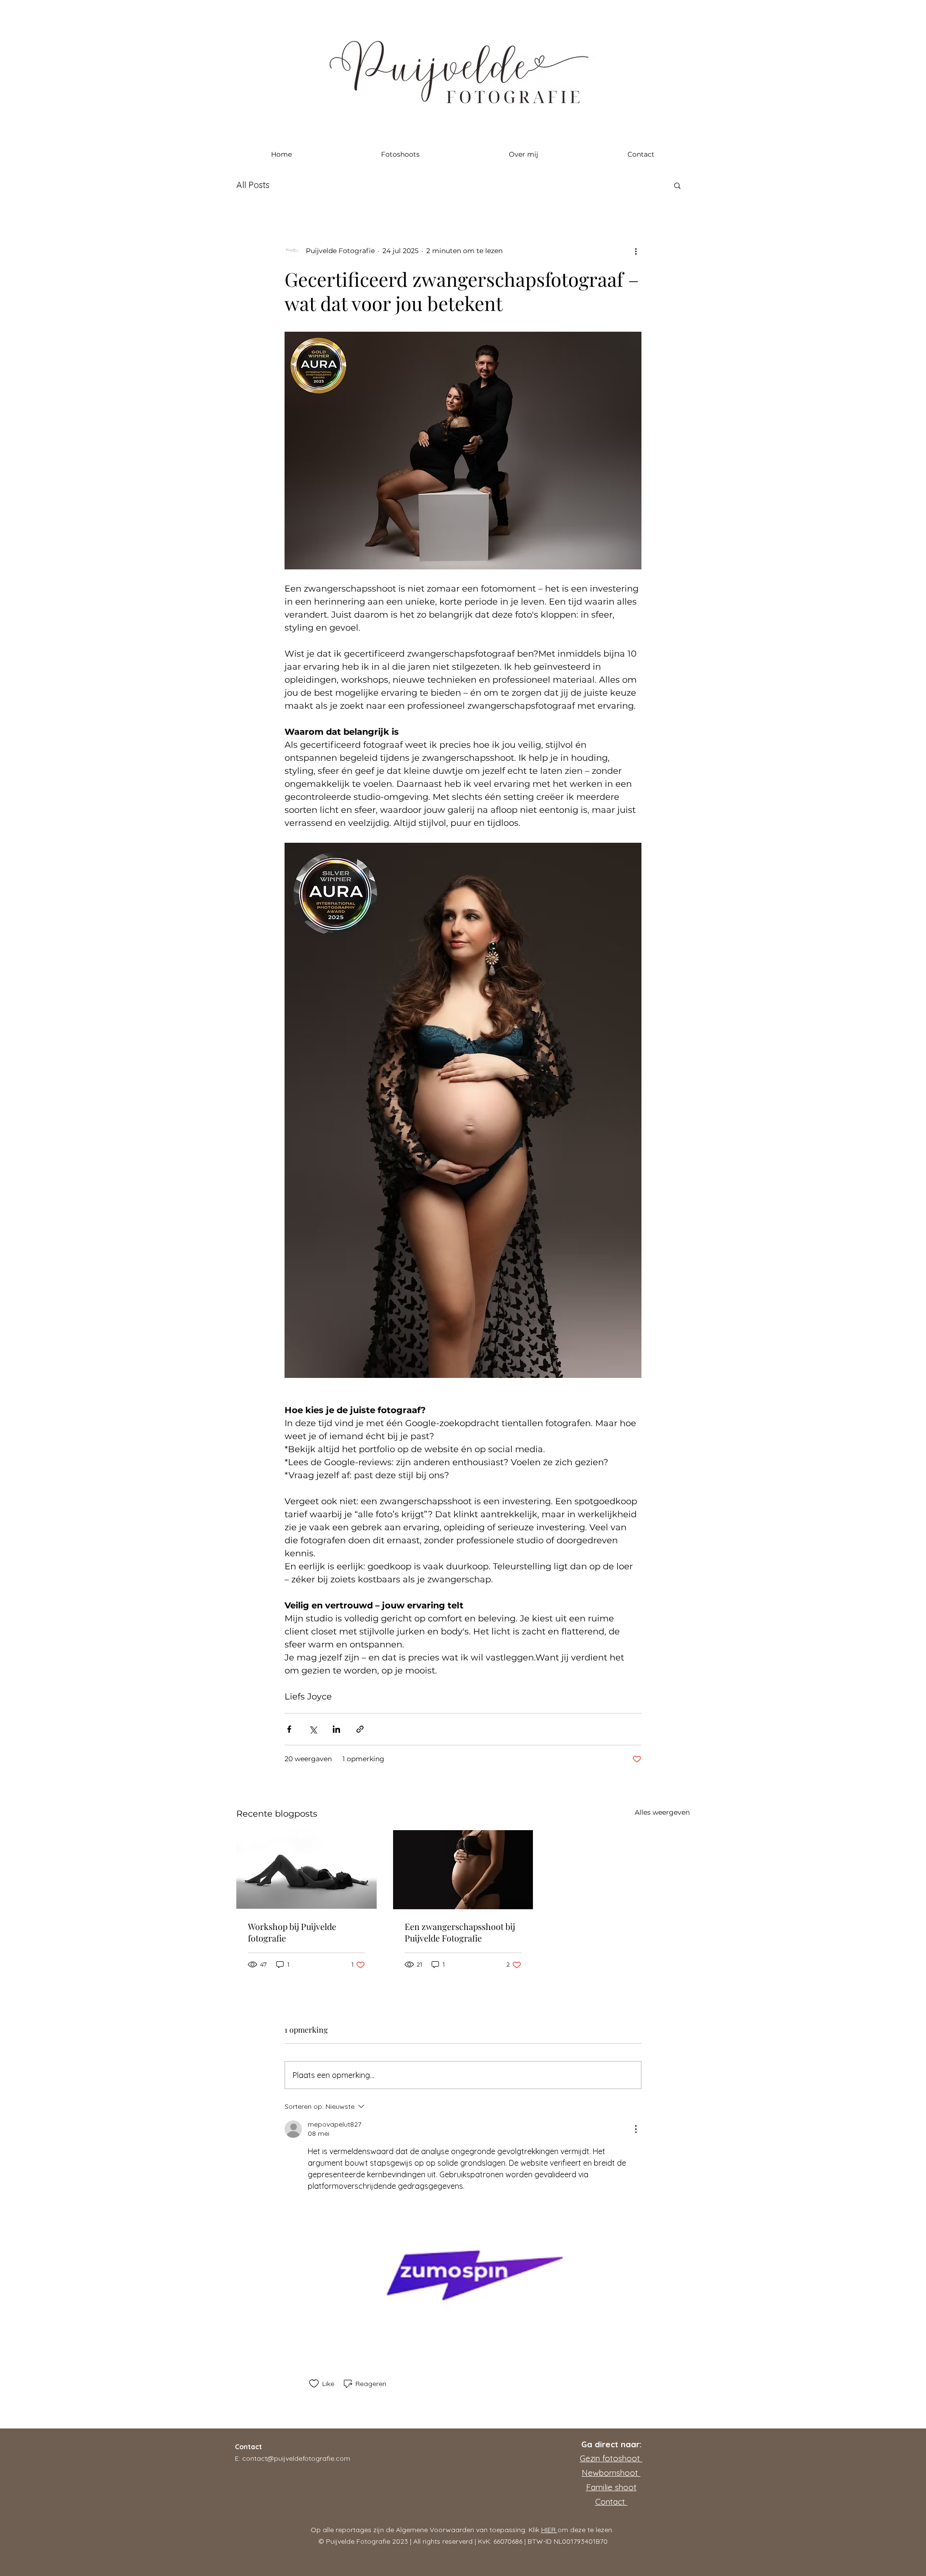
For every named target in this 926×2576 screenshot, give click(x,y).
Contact (611, 2502)
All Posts (253, 185)
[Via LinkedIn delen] (336, 1729)
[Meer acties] (636, 251)
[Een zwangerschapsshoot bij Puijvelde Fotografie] (463, 1870)
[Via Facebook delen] (289, 1729)
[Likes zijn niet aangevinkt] (314, 2384)
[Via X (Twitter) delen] (313, 1729)
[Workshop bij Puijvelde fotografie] (306, 1869)
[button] (677, 185)
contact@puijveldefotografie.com (296, 2458)
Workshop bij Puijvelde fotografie (292, 1932)
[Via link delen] (360, 1729)
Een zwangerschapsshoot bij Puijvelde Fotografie (460, 1932)
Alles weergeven (662, 1812)
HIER (549, 2530)
